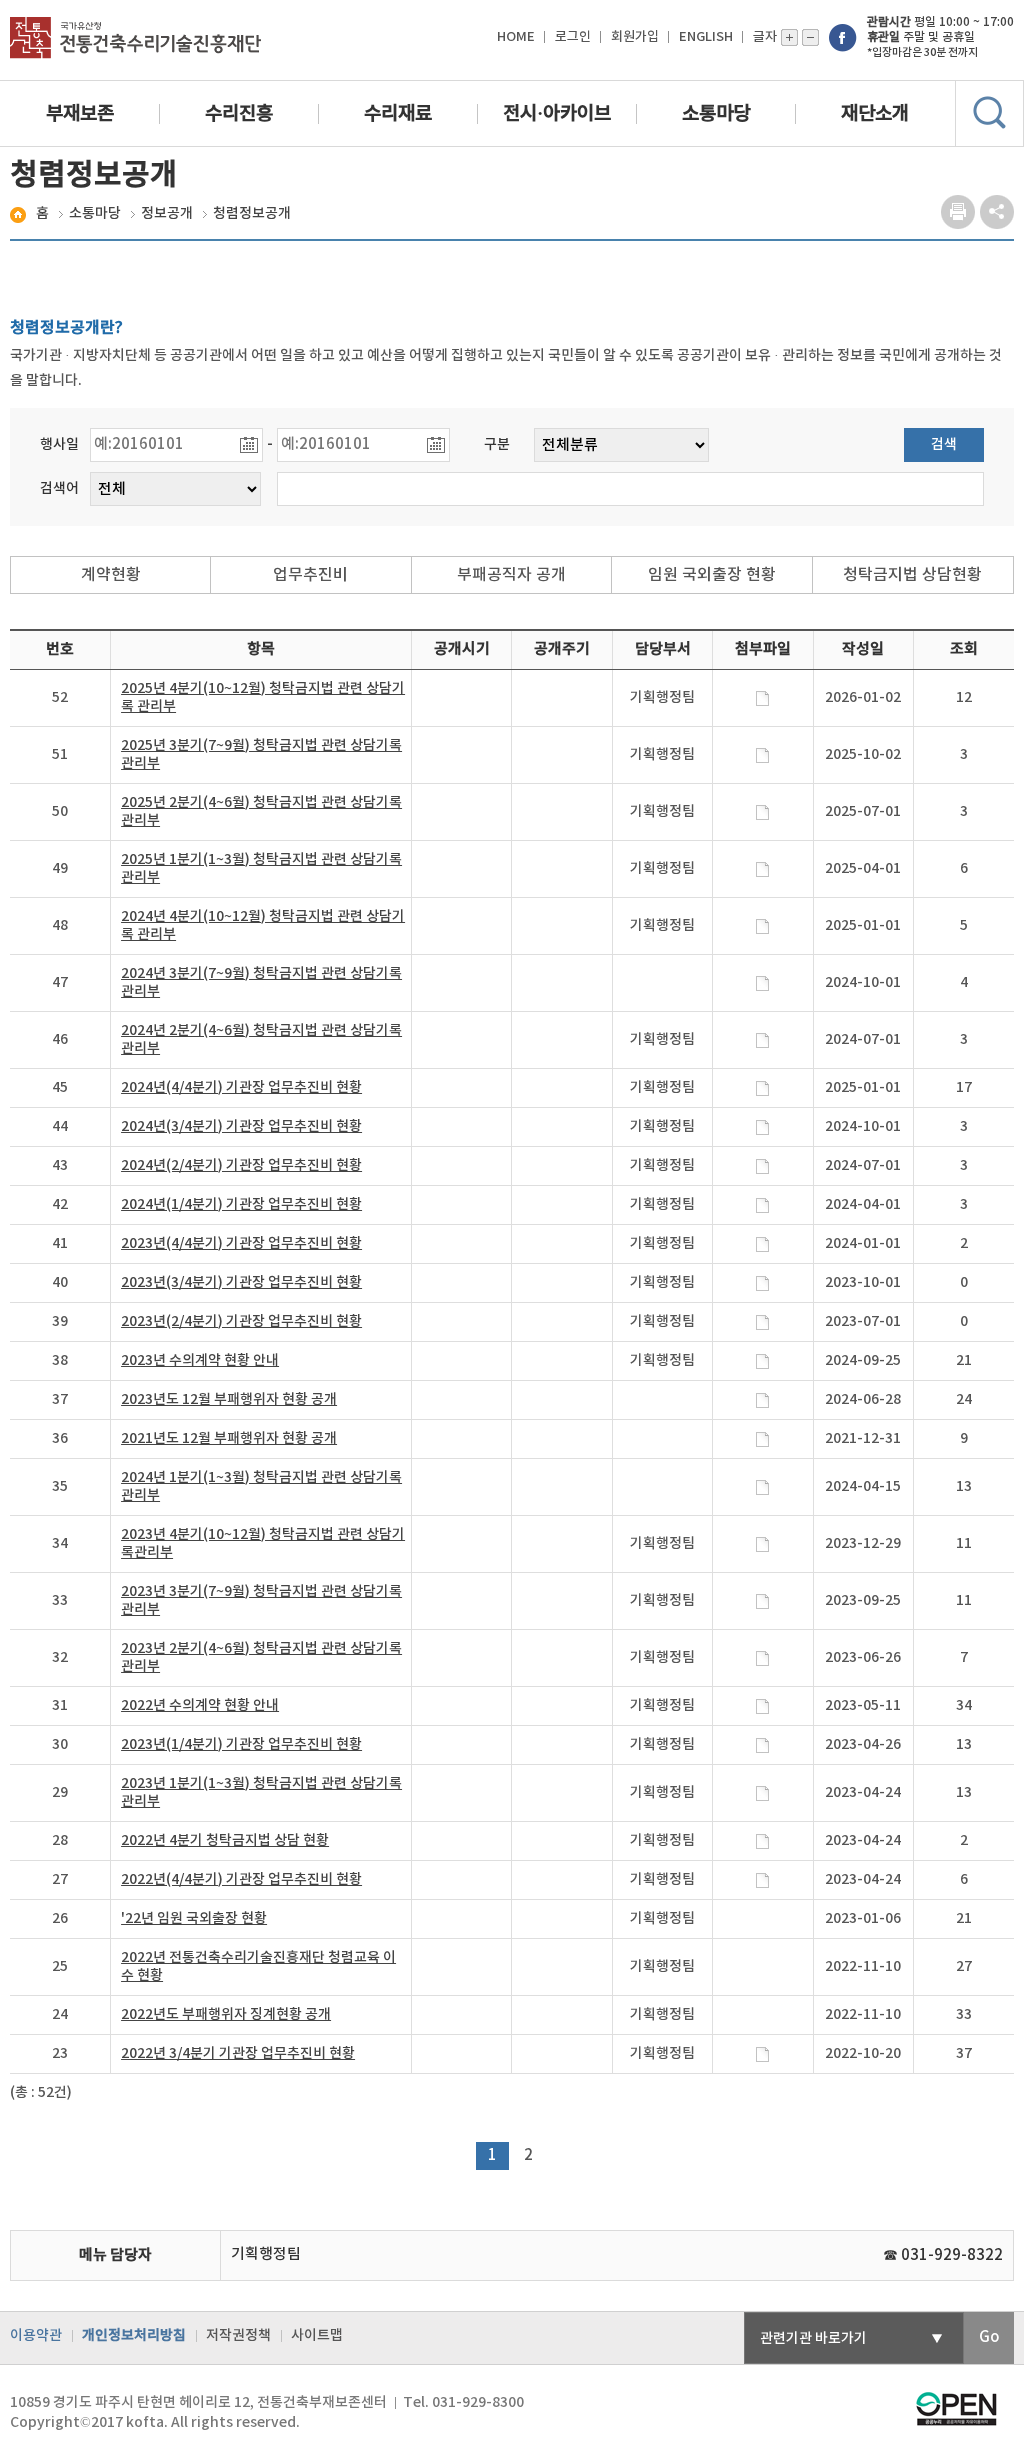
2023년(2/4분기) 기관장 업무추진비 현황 (241, 1321)
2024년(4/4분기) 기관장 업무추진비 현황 (241, 1087)
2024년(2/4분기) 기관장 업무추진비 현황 (241, 1165)
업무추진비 (310, 575)
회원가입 (635, 37)
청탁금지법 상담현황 (912, 575)
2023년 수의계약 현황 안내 (200, 1360)
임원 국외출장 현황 (712, 575)
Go (989, 2337)
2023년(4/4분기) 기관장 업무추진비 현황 (241, 1243)
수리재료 (398, 114)
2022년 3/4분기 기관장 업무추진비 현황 (238, 2053)
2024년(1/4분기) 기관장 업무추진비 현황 (241, 1204)
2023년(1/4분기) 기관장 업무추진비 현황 (241, 1744)
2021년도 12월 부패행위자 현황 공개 (229, 1438)
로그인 (573, 37)
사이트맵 (317, 2335)
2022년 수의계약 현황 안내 (200, 1705)
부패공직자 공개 (511, 575)
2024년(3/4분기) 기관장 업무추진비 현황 (241, 1126)
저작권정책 (238, 2335)
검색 (944, 444)
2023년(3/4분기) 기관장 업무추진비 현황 (241, 1282)
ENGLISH (706, 37)
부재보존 (80, 114)
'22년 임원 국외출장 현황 (194, 1918)
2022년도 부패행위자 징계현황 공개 (226, 2014)
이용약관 (36, 2335)
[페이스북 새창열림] (843, 37)
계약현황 (111, 575)
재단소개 (875, 114)
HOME (516, 37)
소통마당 (716, 114)
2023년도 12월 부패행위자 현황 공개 (229, 1399)
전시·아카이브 (557, 114)
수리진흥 (239, 114)
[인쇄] (958, 212)
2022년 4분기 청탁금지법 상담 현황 (225, 1840)
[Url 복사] (997, 212)
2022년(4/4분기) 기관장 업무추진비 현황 (241, 1879)
